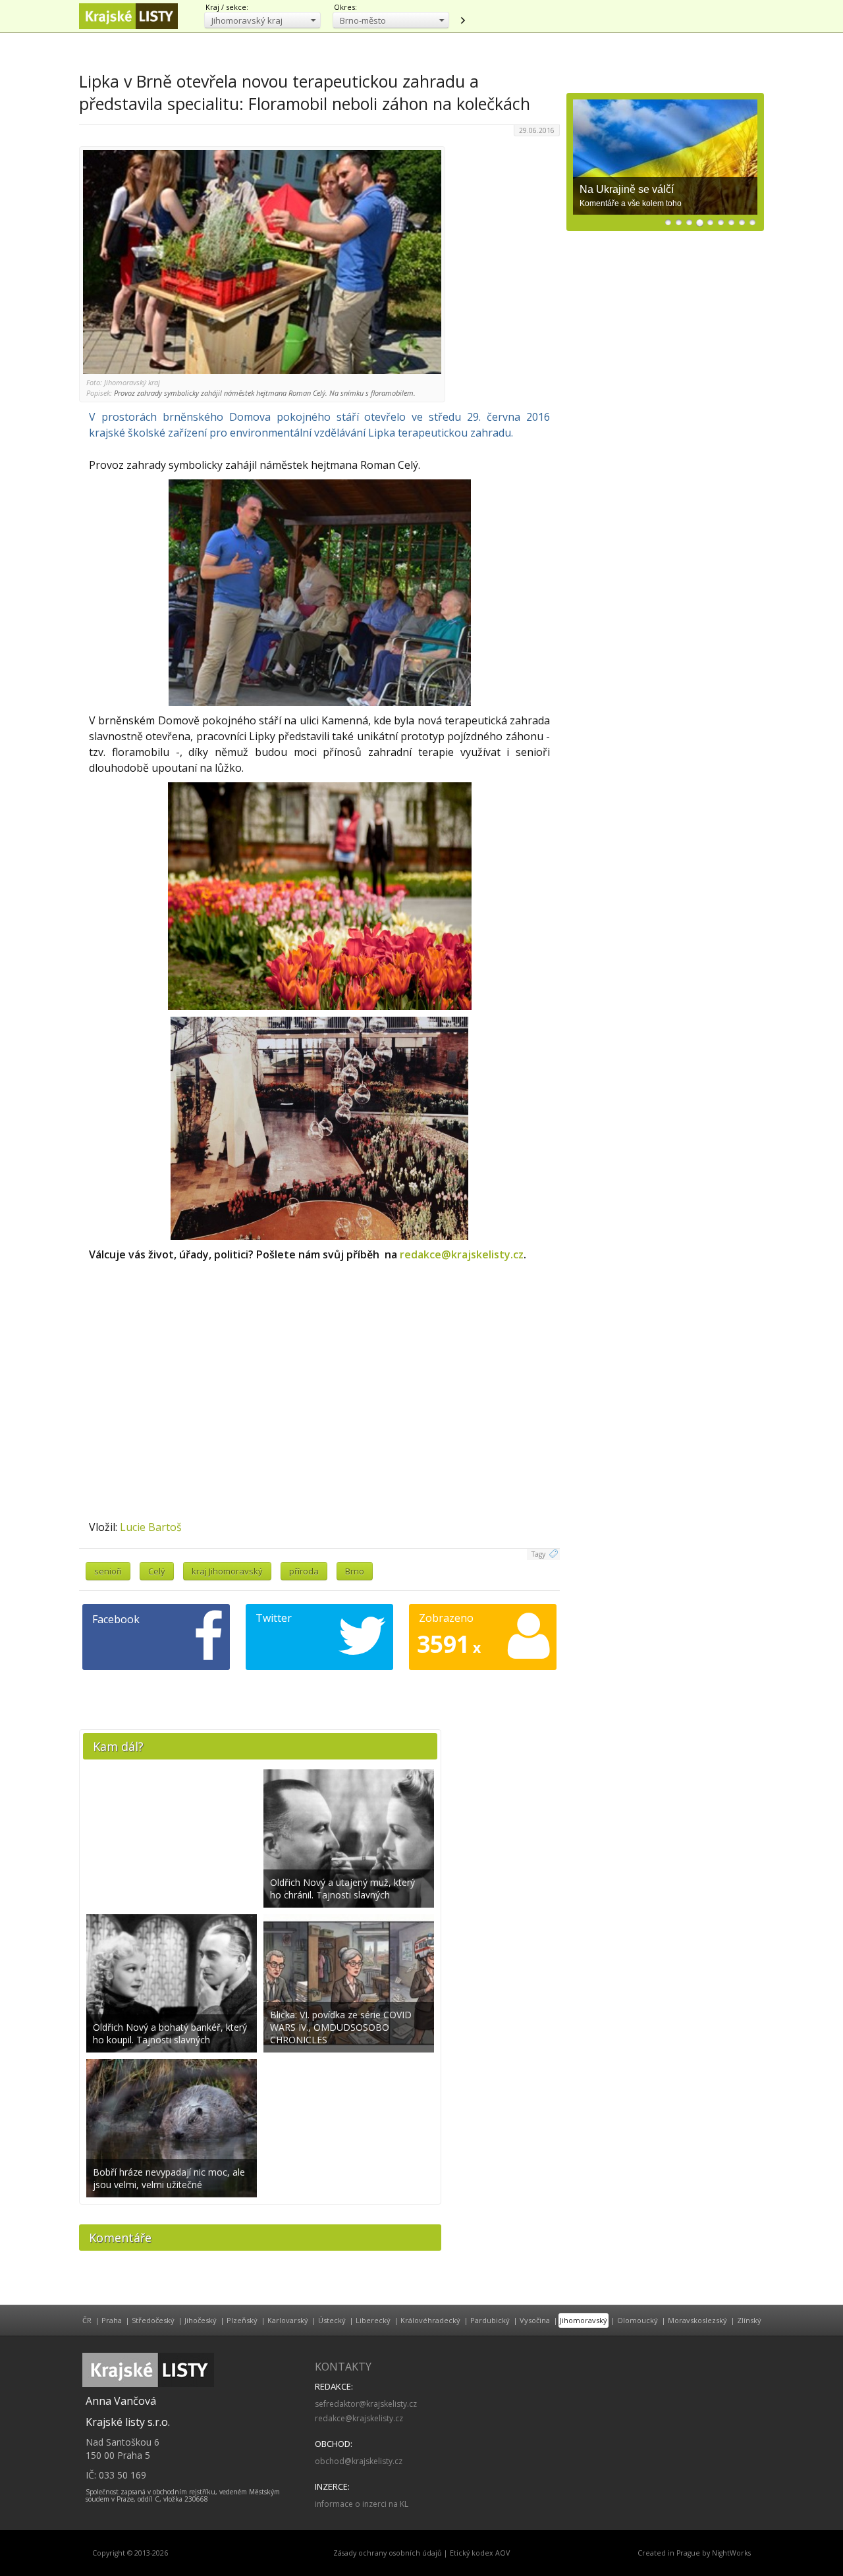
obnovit (462, 20)
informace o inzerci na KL (362, 2504)
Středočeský (153, 2320)
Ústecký (332, 2320)
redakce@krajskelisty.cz (462, 1254)
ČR (87, 2320)
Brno (355, 1571)
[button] (262, 20)
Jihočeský (201, 2320)
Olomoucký (638, 2320)
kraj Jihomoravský (227, 1571)
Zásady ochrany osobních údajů (388, 2553)
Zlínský (749, 2320)
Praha (112, 2320)
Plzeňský (242, 2320)
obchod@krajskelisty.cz (359, 2461)
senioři (108, 1571)
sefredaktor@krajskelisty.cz (366, 2404)
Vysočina (535, 2320)
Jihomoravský (584, 2320)
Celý (157, 1571)
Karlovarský (288, 2320)
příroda (304, 1571)
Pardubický (490, 2320)
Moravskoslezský (697, 2320)
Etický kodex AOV (480, 2553)
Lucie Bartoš (151, 1527)
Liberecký (373, 2320)
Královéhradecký (430, 2320)
